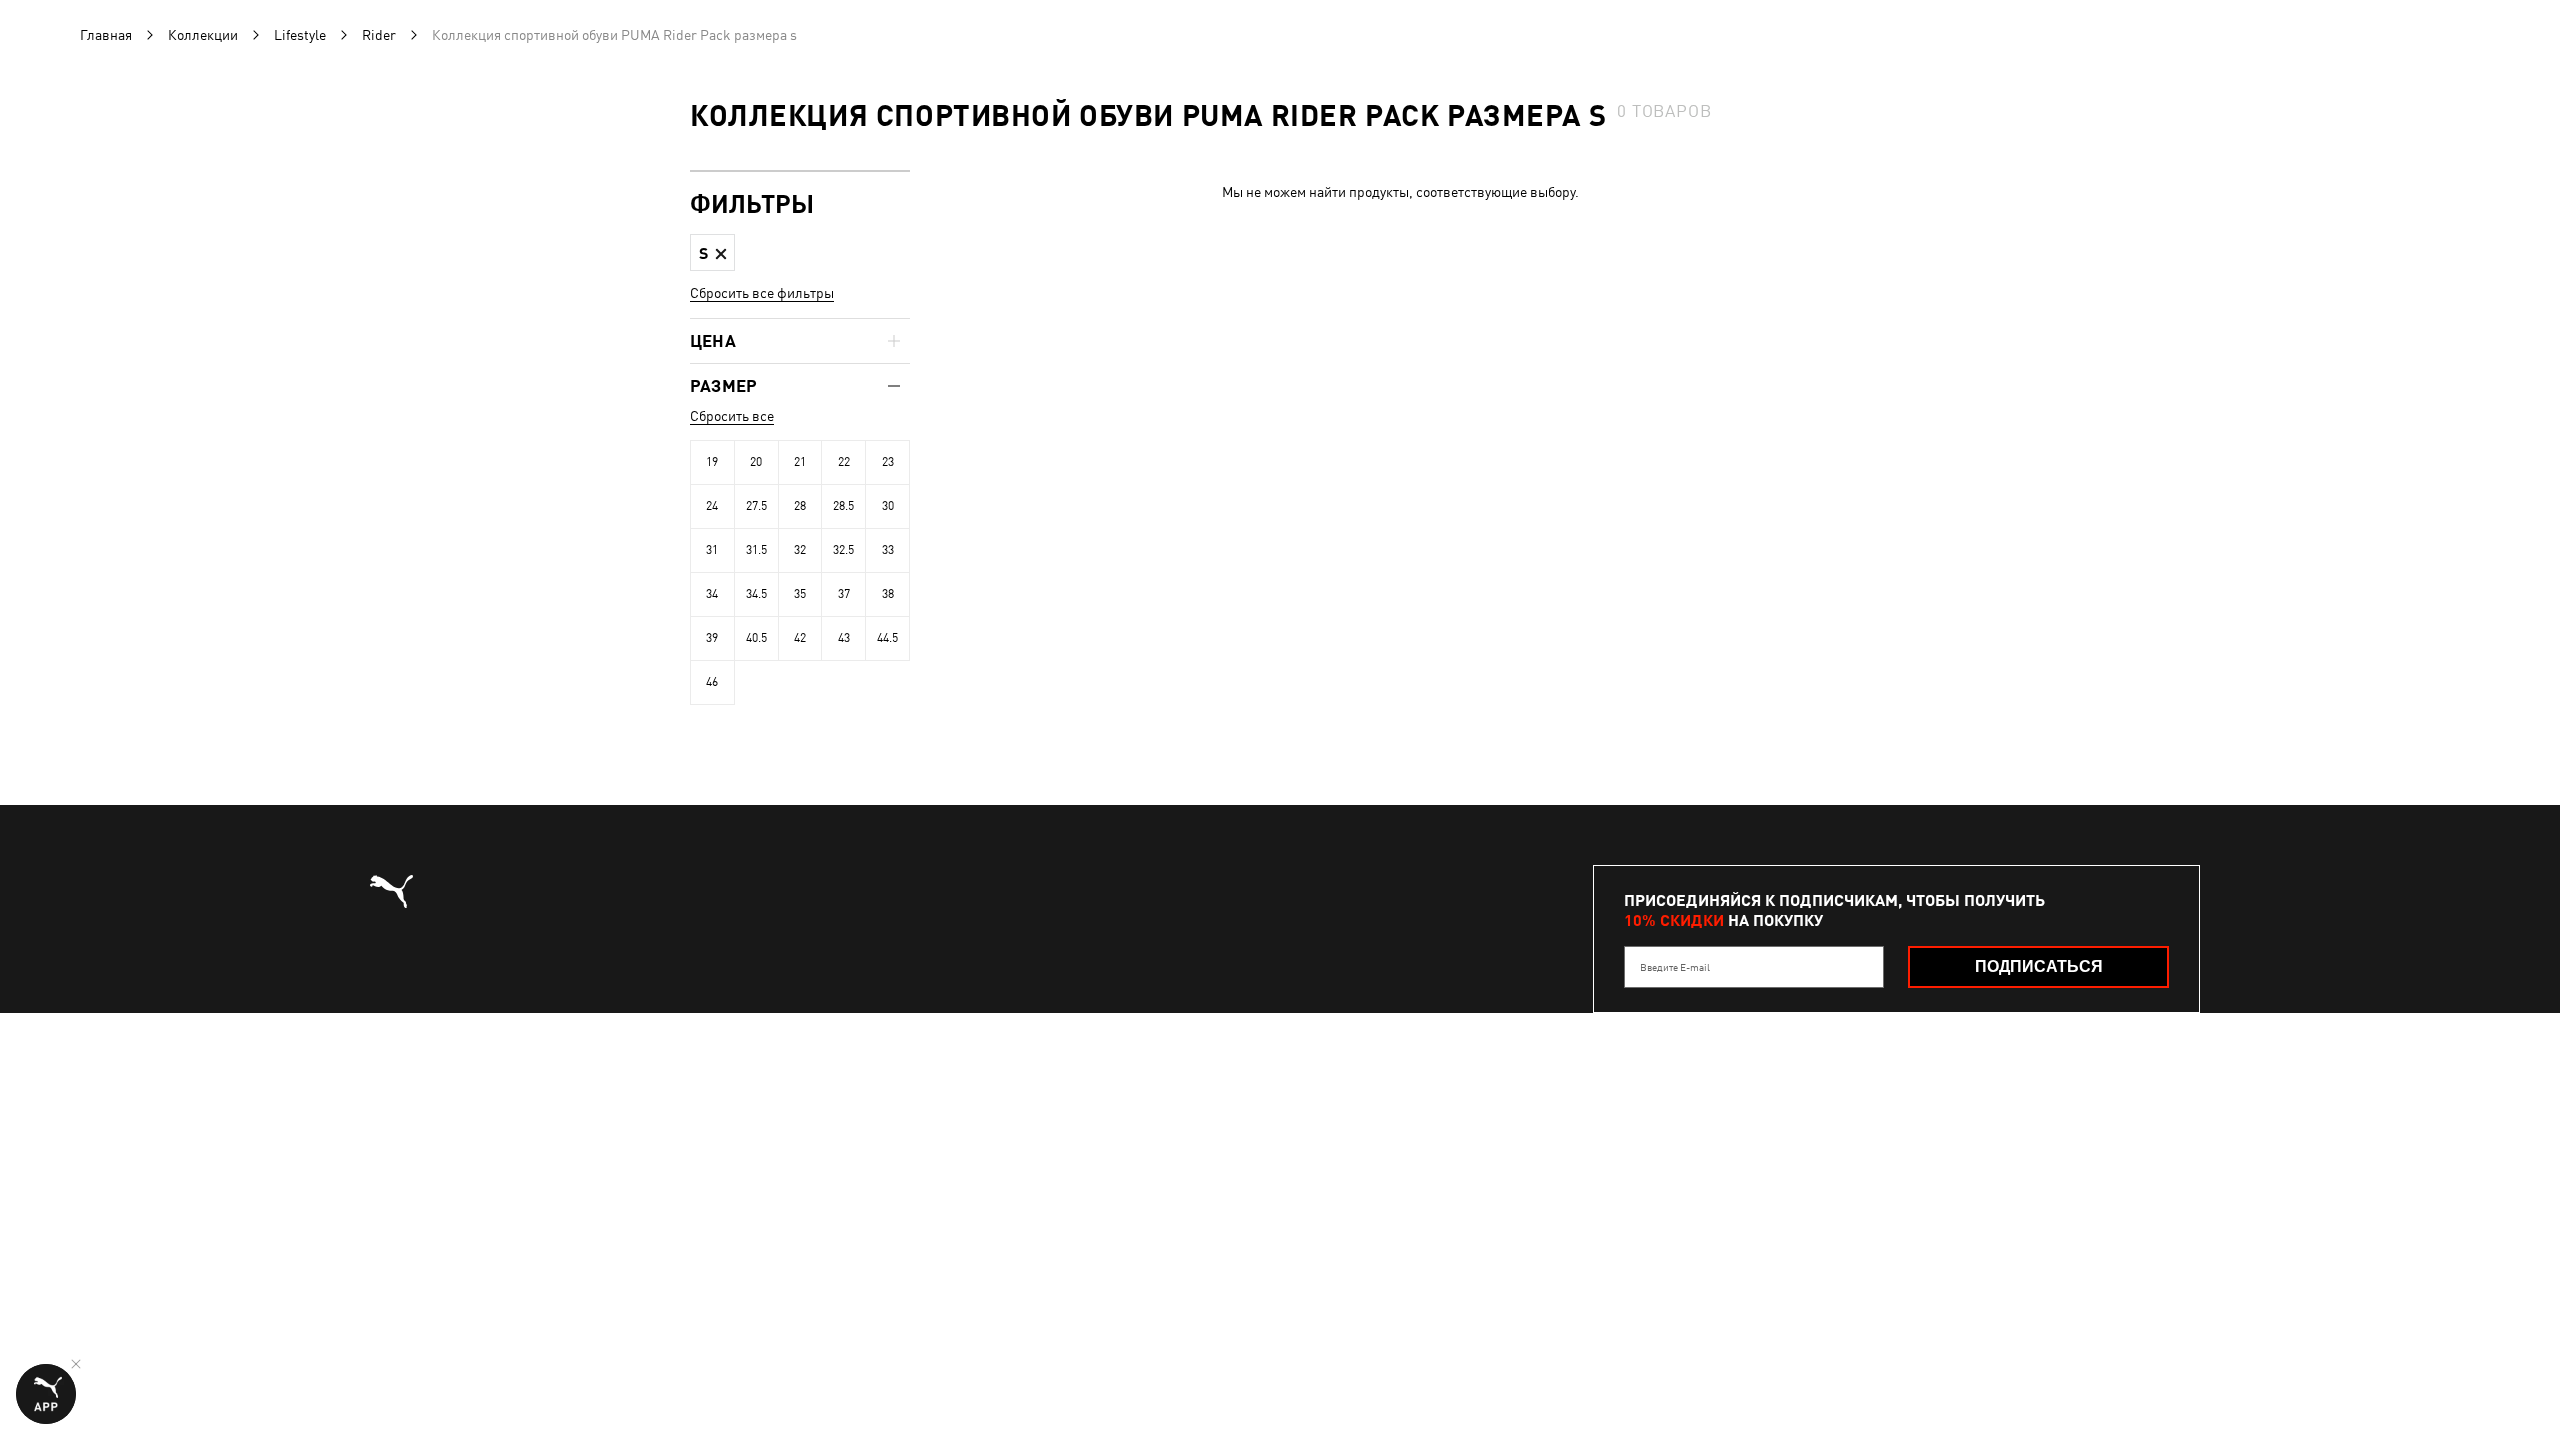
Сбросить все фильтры (762, 293)
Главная (106, 35)
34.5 (756, 594)
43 (844, 638)
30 (888, 506)
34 (712, 594)
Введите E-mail (1675, 967)
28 (800, 506)
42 (800, 638)
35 (800, 594)
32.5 (843, 550)
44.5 (887, 638)
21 (800, 462)
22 (844, 462)
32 (800, 550)
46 (712, 682)
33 (888, 550)
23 (888, 462)
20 (756, 462)
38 (888, 594)
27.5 (756, 506)
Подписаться (2039, 966)
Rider (379, 35)
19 (712, 462)
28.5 (843, 506)
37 (844, 594)
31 (712, 550)
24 (712, 506)
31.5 (756, 550)
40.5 (756, 638)
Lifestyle (300, 35)
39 (712, 638)
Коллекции (203, 35)
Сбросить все (732, 416)
